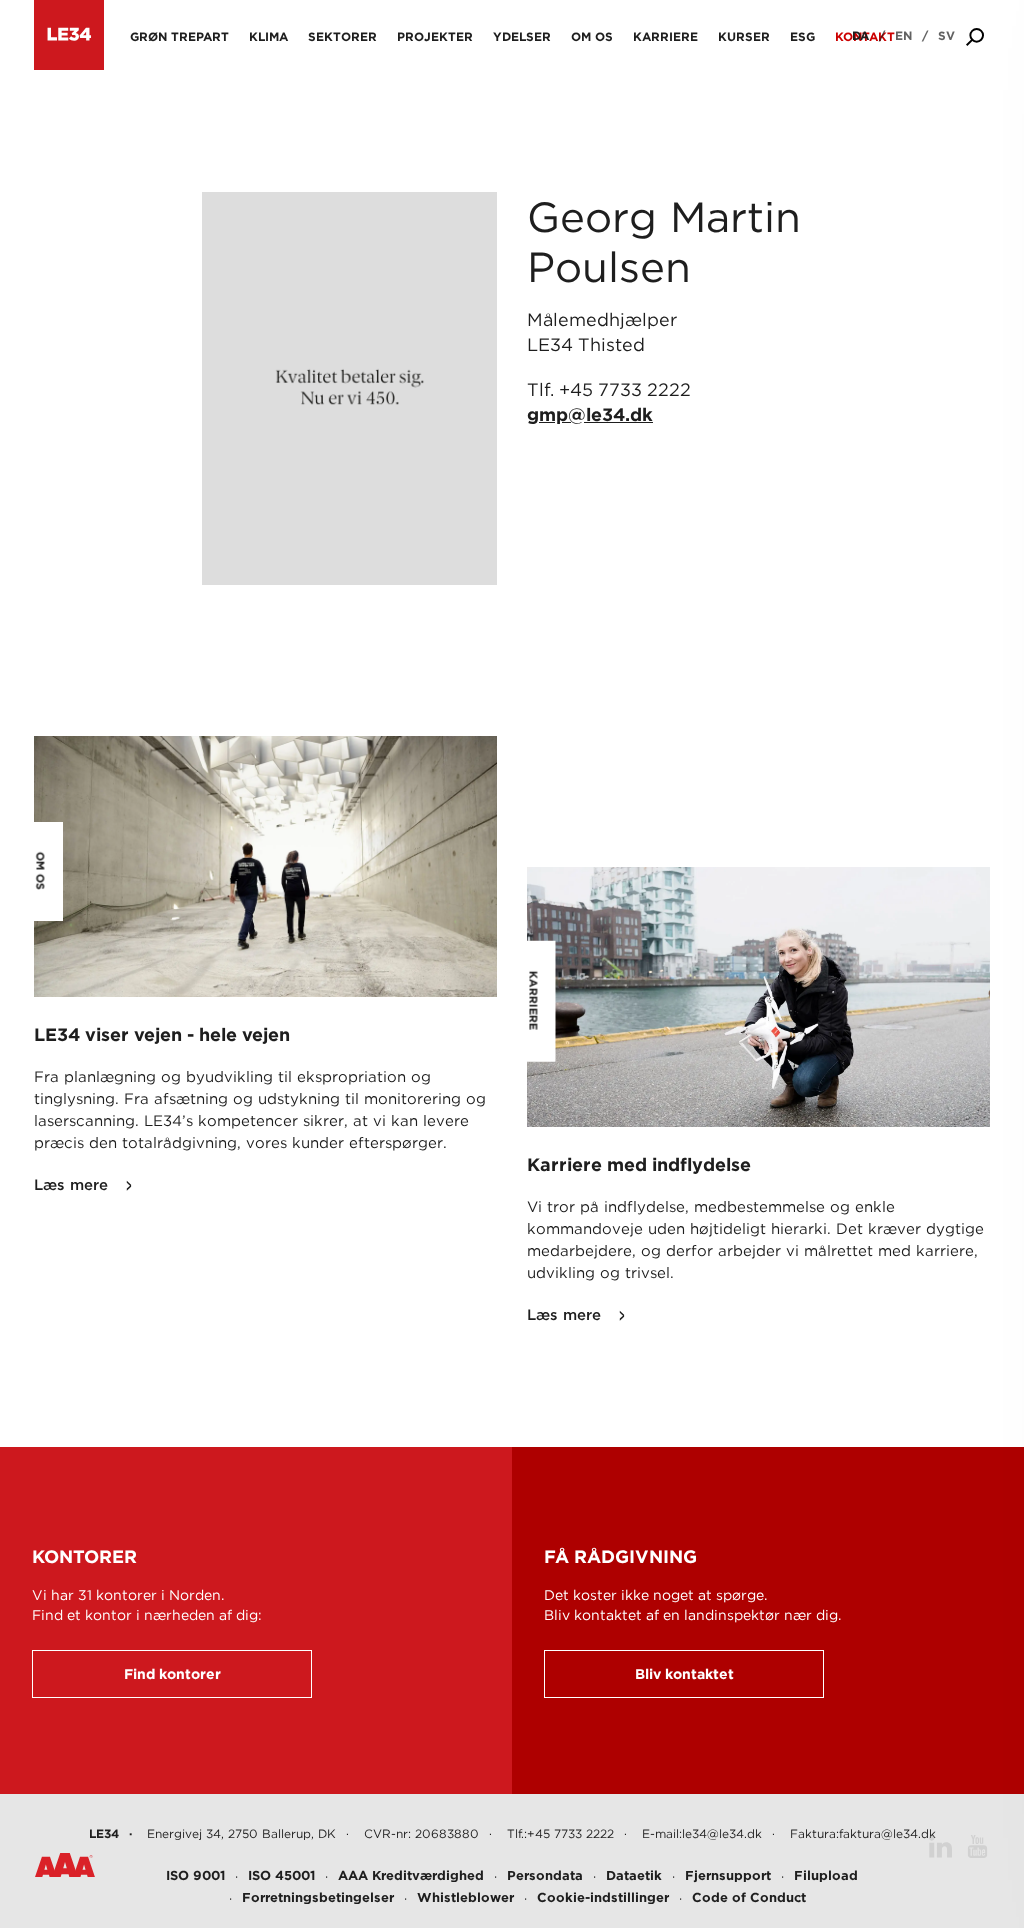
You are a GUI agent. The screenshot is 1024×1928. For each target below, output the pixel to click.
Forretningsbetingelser (318, 1897)
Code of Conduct (749, 1897)
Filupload (826, 1875)
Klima (268, 36)
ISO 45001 (281, 1875)
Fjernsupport (728, 1875)
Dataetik (634, 1875)
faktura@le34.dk (887, 1833)
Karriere (665, 36)
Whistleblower (465, 1897)
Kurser (744, 36)
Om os (592, 36)
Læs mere (71, 1185)
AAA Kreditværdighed (411, 1875)
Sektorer (342, 36)
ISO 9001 (195, 1875)
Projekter (435, 36)
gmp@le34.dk (590, 414)
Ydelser (522, 36)
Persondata (545, 1875)
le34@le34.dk (722, 1833)
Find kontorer (172, 1674)
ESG (802, 36)
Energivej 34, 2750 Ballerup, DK (241, 1833)
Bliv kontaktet (684, 1674)
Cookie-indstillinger (603, 1897)
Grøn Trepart (179, 36)
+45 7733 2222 (625, 389)
